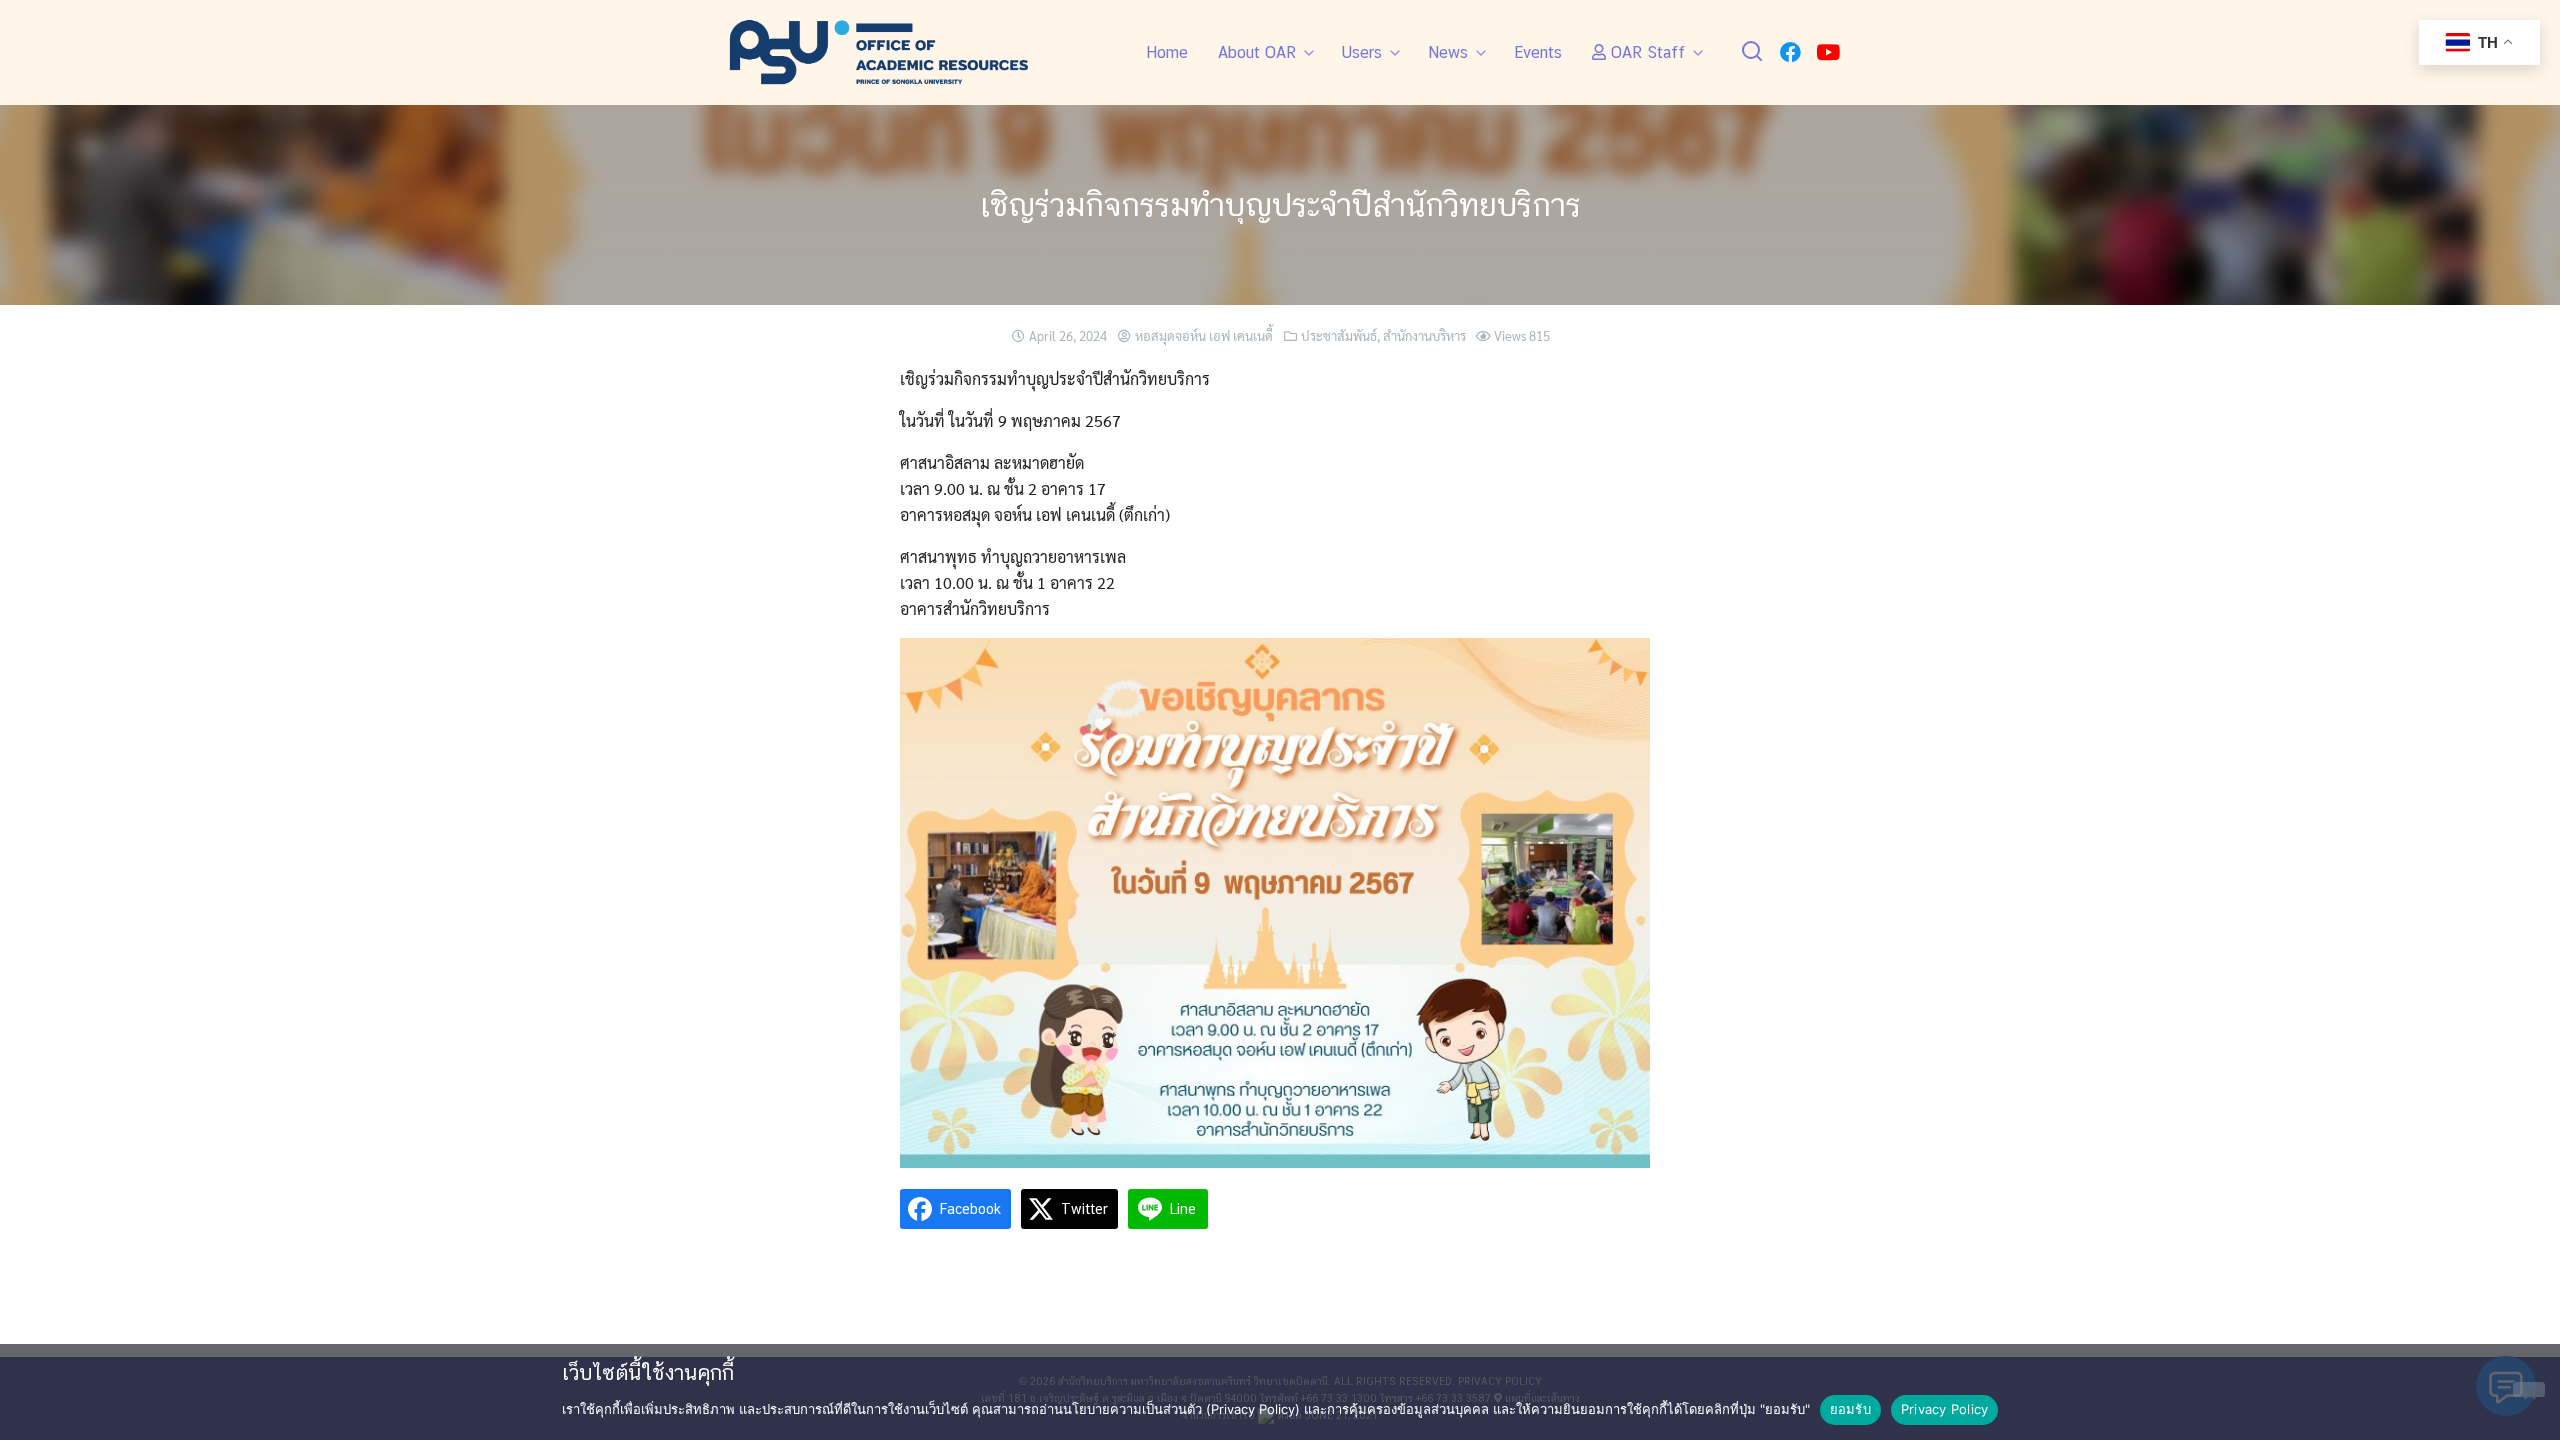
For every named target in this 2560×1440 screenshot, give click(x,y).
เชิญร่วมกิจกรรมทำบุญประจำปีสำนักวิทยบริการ (1280, 204)
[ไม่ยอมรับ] (2529, 1389)
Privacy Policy (1945, 1409)
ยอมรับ (1850, 1409)
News (1448, 52)
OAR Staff (1645, 52)
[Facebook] (1790, 52)
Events (1538, 52)
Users (1362, 52)
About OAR (1257, 52)
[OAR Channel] (1828, 52)
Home (1167, 52)
